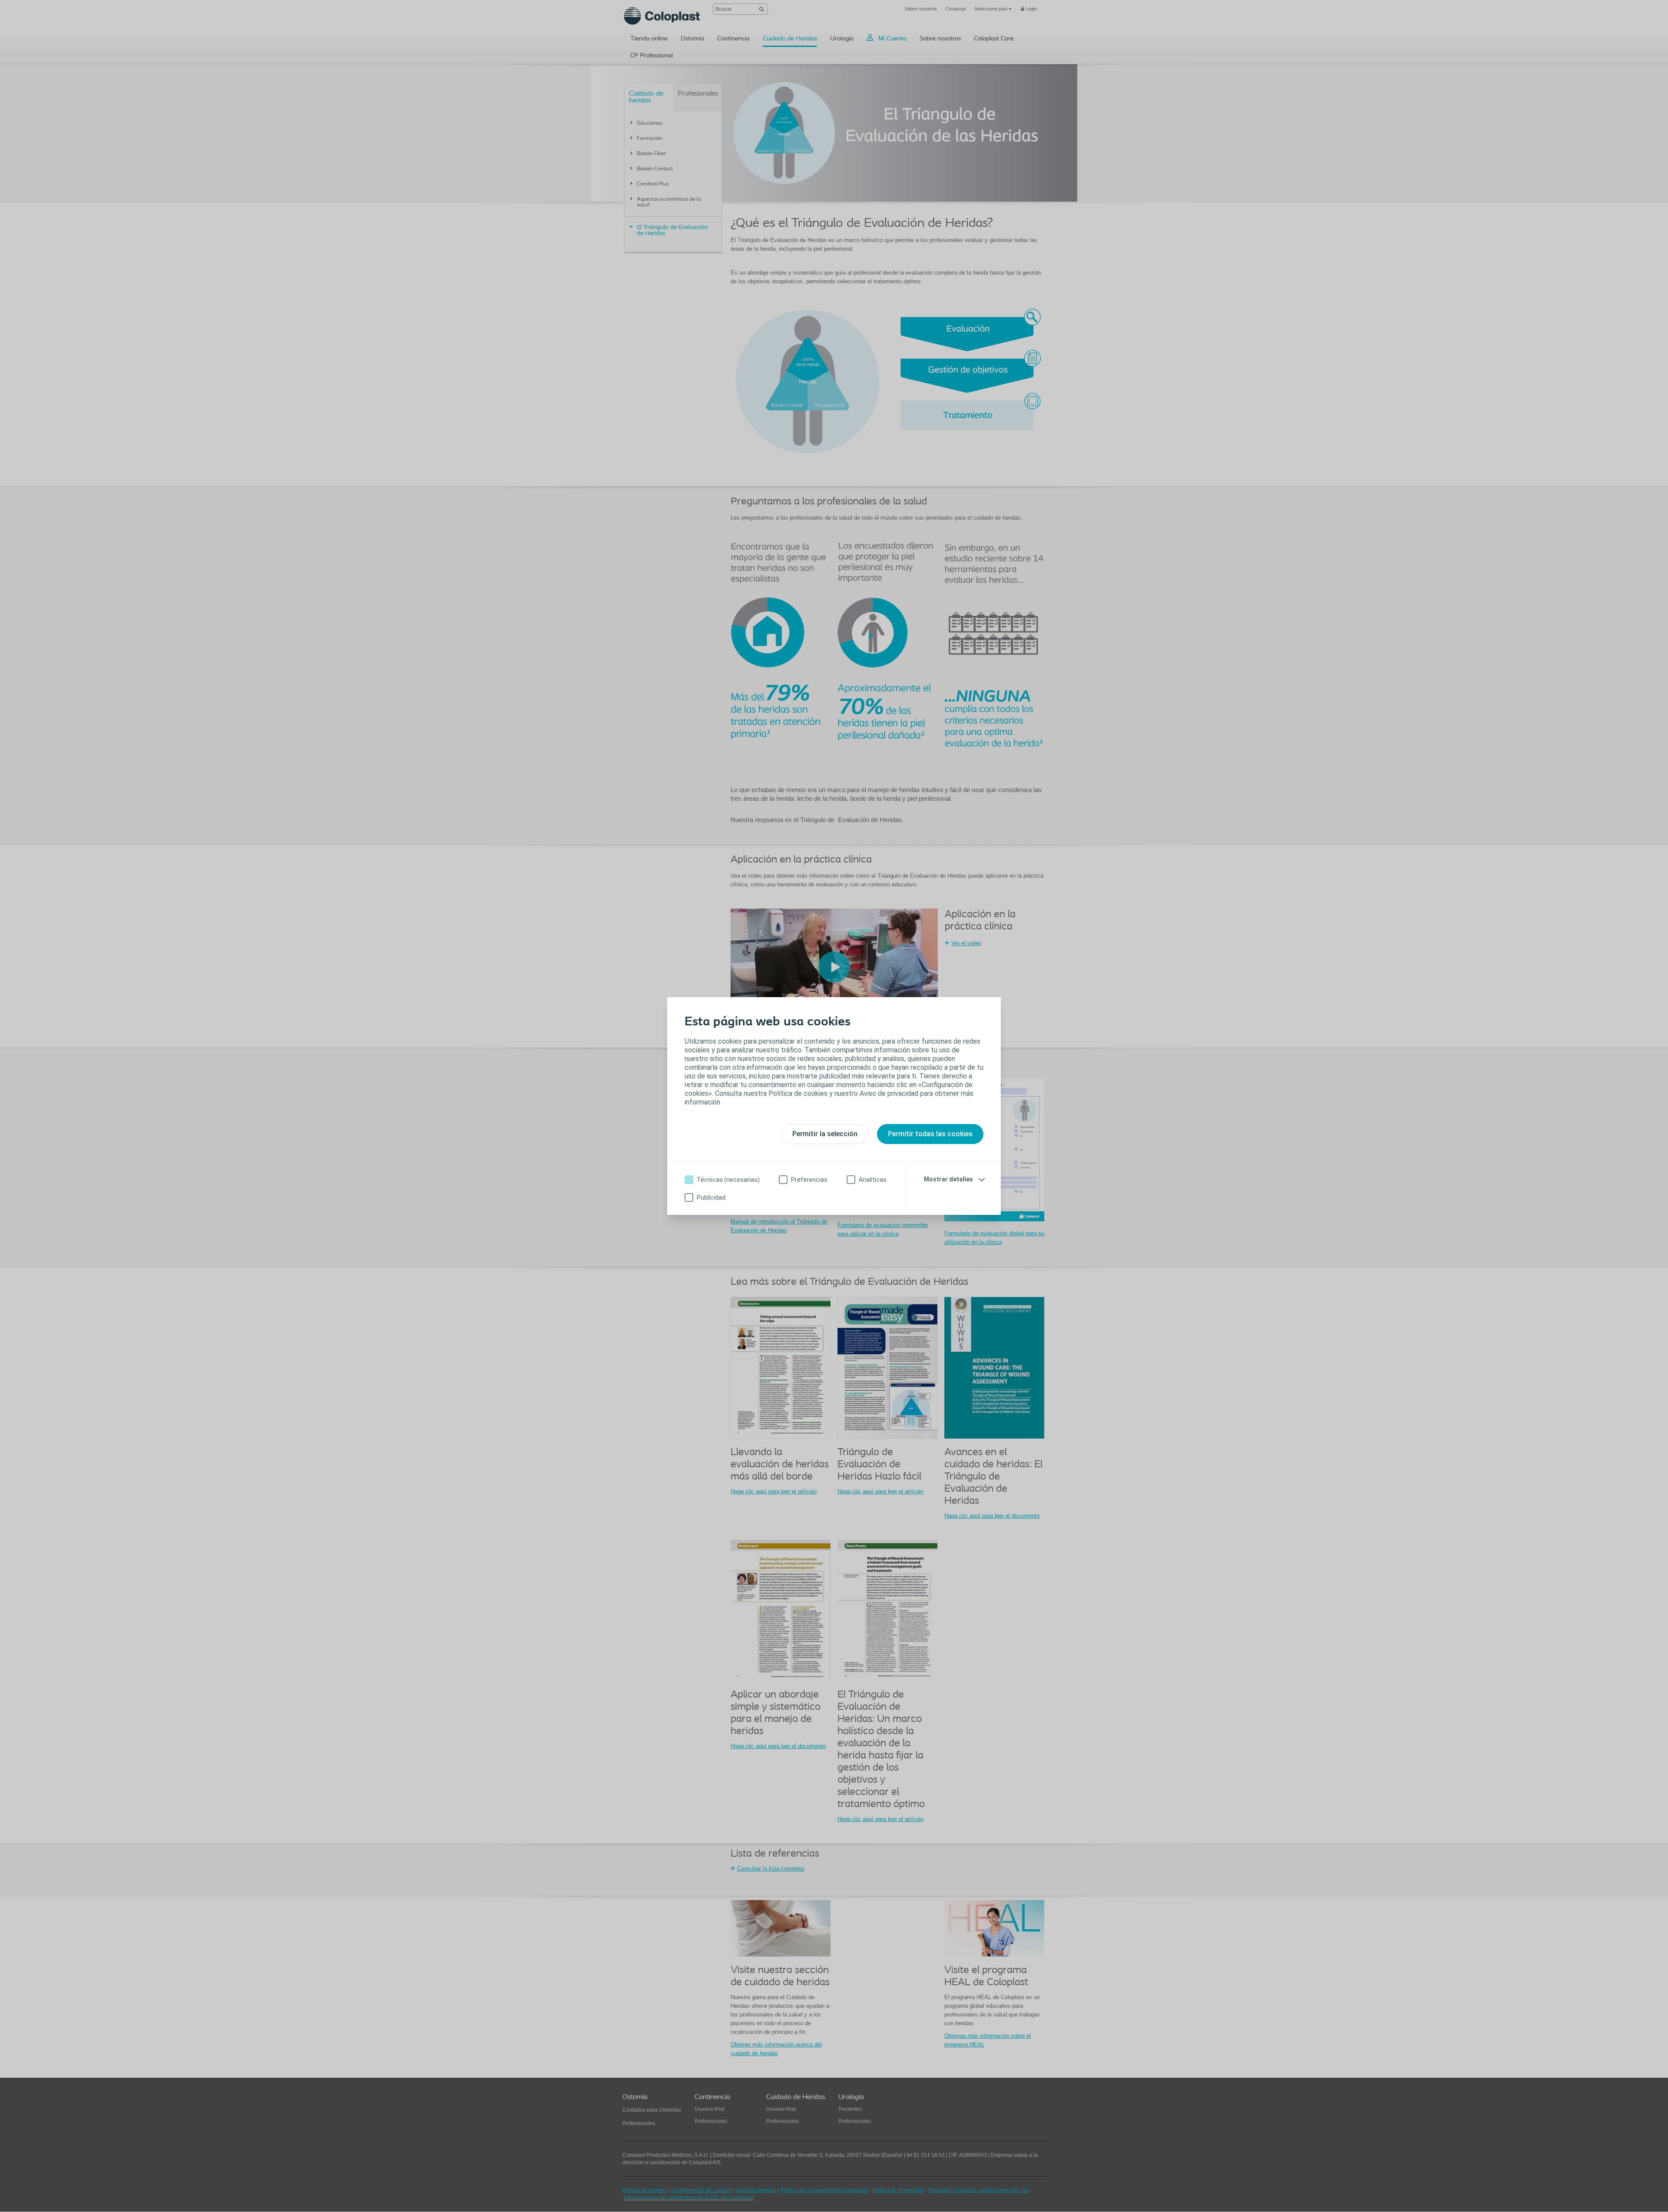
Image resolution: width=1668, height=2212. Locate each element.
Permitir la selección (825, 1134)
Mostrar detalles (948, 1179)
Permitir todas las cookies (930, 1134)
